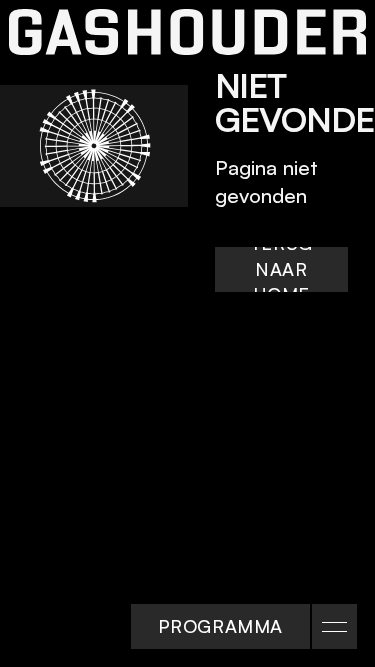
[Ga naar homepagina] (187, 32)
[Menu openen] (334, 626)
